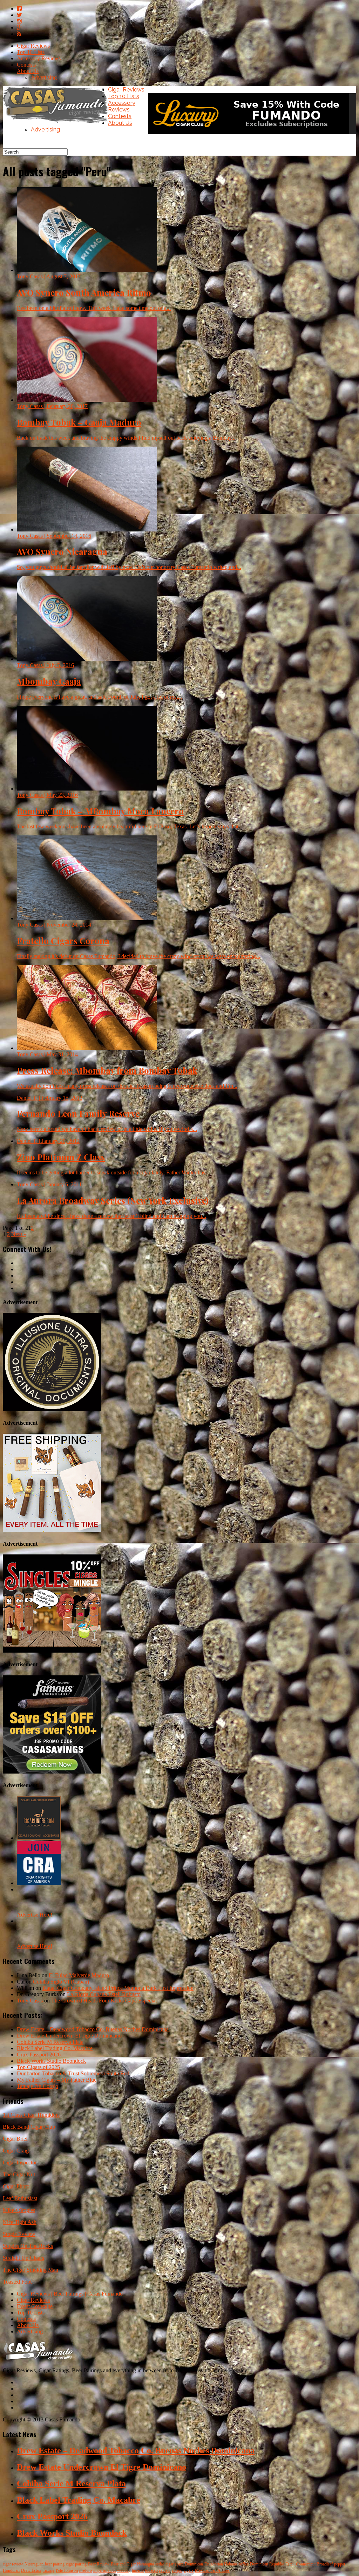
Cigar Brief (15, 2139)
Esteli (290, 2564)
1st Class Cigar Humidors (31, 2115)
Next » (19, 1234)
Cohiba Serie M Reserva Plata (50, 2042)
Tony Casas (30, 2001)
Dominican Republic (267, 2564)
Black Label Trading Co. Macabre (55, 2048)
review (165, 2570)
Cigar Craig (16, 2151)
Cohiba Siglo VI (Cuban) (61, 1982)
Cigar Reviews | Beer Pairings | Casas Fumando (70, 2294)
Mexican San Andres (212, 2570)
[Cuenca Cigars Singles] (52, 1651)
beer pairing (55, 2564)
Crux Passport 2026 (39, 2055)
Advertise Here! (35, 1915)
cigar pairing (76, 2564)
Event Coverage (35, 2306)
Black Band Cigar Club (29, 2127)
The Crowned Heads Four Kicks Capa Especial (104, 2001)
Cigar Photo (16, 2186)
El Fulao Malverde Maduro (79, 1975)
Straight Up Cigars (23, 2258)
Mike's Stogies (19, 2210)
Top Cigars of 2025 (38, 2067)
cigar (170, 2564)
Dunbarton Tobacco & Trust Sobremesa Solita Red (73, 2073)
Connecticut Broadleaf (314, 2564)
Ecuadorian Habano (221, 2564)
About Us (28, 71)
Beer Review (99, 2564)
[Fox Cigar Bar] (52, 1530)
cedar (160, 2564)
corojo (177, 2570)
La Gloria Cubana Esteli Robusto (104, 1994)
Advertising (44, 77)
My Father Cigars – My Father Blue (57, 2080)
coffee (243, 2564)
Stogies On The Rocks (28, 2246)
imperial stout (104, 2570)
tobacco (151, 2570)
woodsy (124, 2570)
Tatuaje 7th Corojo (38, 2086)
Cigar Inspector (20, 2163)
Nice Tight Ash (20, 2222)
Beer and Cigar (123, 2564)
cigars (189, 2570)
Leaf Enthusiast (20, 2198)
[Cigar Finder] (39, 1838)
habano (138, 2570)
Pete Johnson (67, 2570)
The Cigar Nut (19, 2174)
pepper (340, 2564)
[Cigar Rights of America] (39, 1883)
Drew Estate (31, 2570)
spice (179, 2564)
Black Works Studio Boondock (51, 2061)
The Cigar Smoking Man (31, 2270)
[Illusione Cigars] (52, 1409)
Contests (26, 65)
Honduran (11, 2570)
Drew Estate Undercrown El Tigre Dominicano (69, 2036)
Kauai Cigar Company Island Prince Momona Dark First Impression (118, 1988)
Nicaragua (145, 2564)
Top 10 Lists (31, 52)
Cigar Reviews (33, 46)
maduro (86, 2570)
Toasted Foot (17, 2282)
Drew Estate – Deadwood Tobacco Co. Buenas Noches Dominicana (93, 2029)
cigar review (13, 2564)
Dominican (194, 2564)
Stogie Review (19, 2234)
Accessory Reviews (39, 58)
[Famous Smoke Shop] (52, 1772)
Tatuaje (49, 2570)
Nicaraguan (34, 2564)
